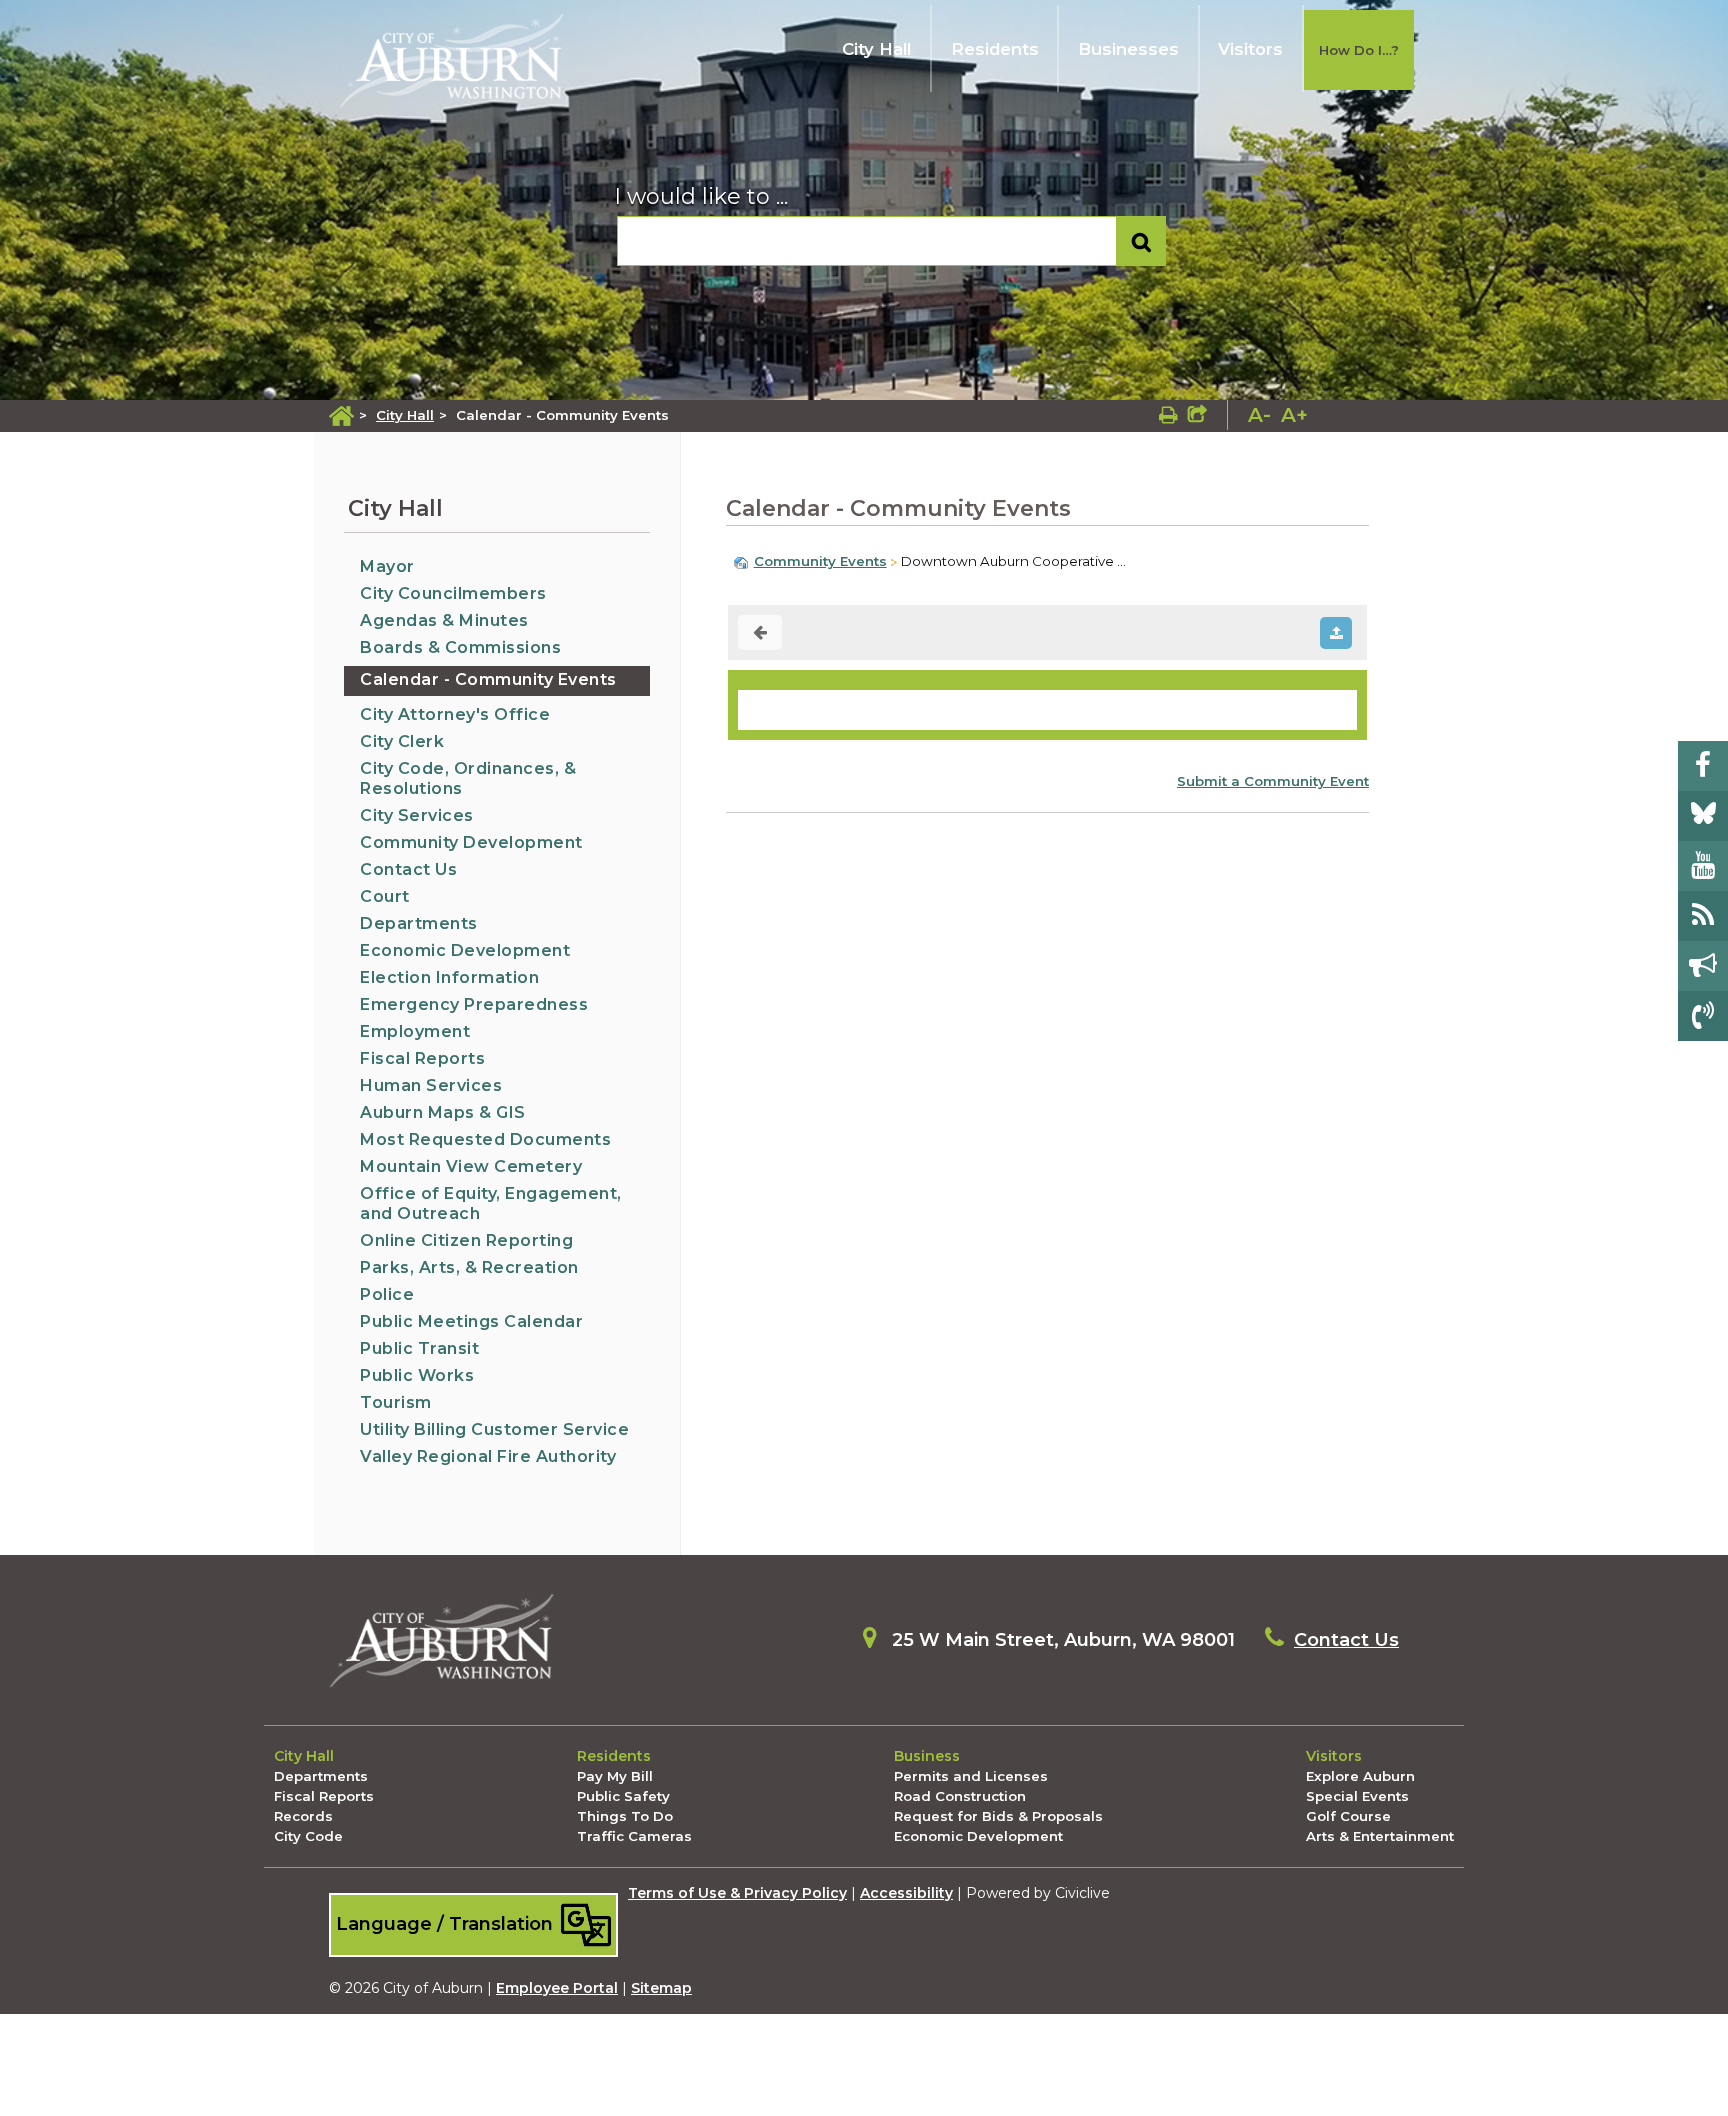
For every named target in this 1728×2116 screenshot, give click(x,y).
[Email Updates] (1703, 966)
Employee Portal (557, 1988)
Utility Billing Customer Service (494, 1429)
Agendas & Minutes (444, 620)
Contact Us (408, 869)
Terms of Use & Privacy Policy (737, 1893)
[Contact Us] (1703, 1016)
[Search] (1141, 241)
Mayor (387, 566)
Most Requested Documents (485, 1139)
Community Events (820, 561)
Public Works (417, 1375)
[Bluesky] (1703, 816)
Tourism (396, 1402)
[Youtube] (1703, 866)
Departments (419, 923)
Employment (415, 1031)
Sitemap (661, 1988)
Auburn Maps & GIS (443, 1112)
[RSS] (1703, 916)
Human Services (431, 1085)
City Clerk (402, 741)
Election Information (449, 977)
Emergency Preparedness (474, 1004)
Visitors (1250, 49)
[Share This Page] (1197, 415)
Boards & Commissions (460, 647)
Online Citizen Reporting (466, 1240)
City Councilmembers (453, 593)
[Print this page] (1168, 415)
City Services (417, 815)
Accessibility (906, 1893)
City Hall (876, 49)
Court (385, 896)
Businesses (1128, 49)
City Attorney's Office (455, 714)
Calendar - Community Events (488, 679)
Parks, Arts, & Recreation (469, 1267)
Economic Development (465, 950)
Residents (995, 49)
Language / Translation (447, 1923)
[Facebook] (1703, 766)
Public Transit (419, 1348)
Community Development (471, 842)
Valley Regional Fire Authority (488, 1456)
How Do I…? (1359, 50)
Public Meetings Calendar (471, 1321)
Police (387, 1294)
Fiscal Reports (422, 1058)
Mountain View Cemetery (471, 1166)
